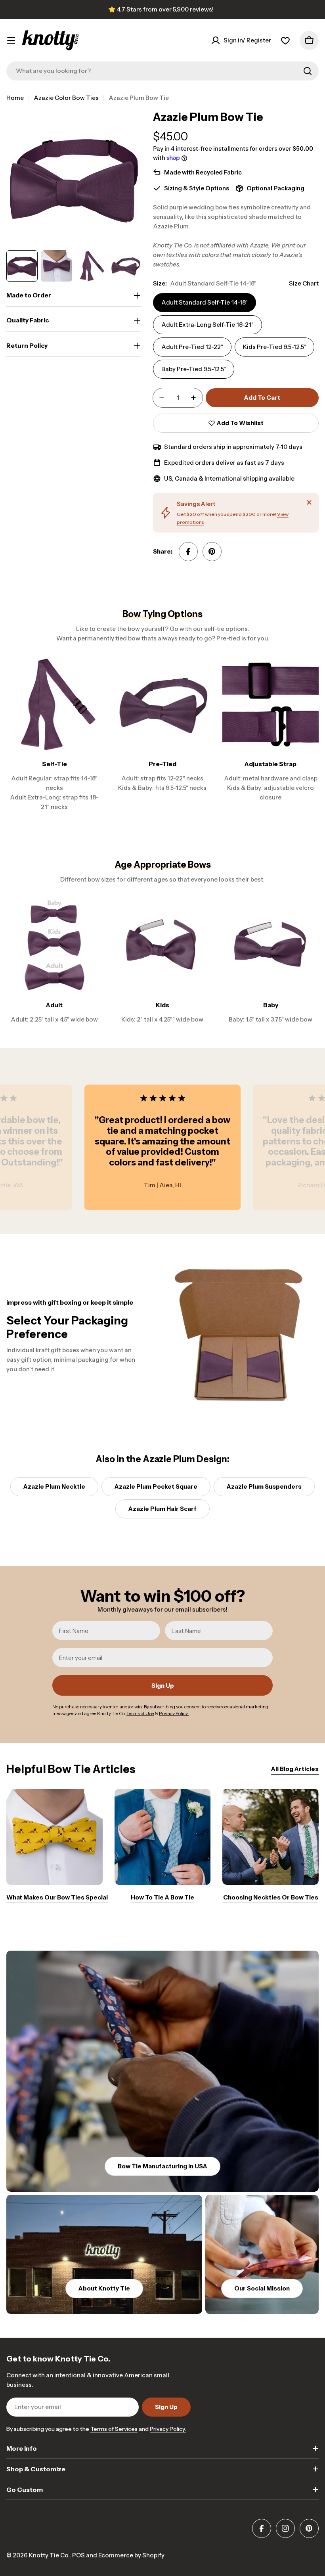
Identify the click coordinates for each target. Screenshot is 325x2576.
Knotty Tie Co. (49, 2555)
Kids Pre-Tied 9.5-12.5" (274, 347)
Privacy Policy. (168, 2429)
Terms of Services (114, 2429)
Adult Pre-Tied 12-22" (192, 347)
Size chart (304, 283)
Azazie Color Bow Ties (66, 98)
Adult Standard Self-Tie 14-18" (205, 302)
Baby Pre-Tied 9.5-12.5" (194, 369)
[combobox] (162, 71)
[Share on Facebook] (188, 552)
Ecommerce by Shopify (131, 2555)
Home (15, 98)
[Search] (308, 71)
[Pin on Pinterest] (212, 552)
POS (78, 2555)
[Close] (309, 502)
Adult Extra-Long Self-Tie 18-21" (207, 325)
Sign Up (163, 1686)
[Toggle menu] (11, 40)
